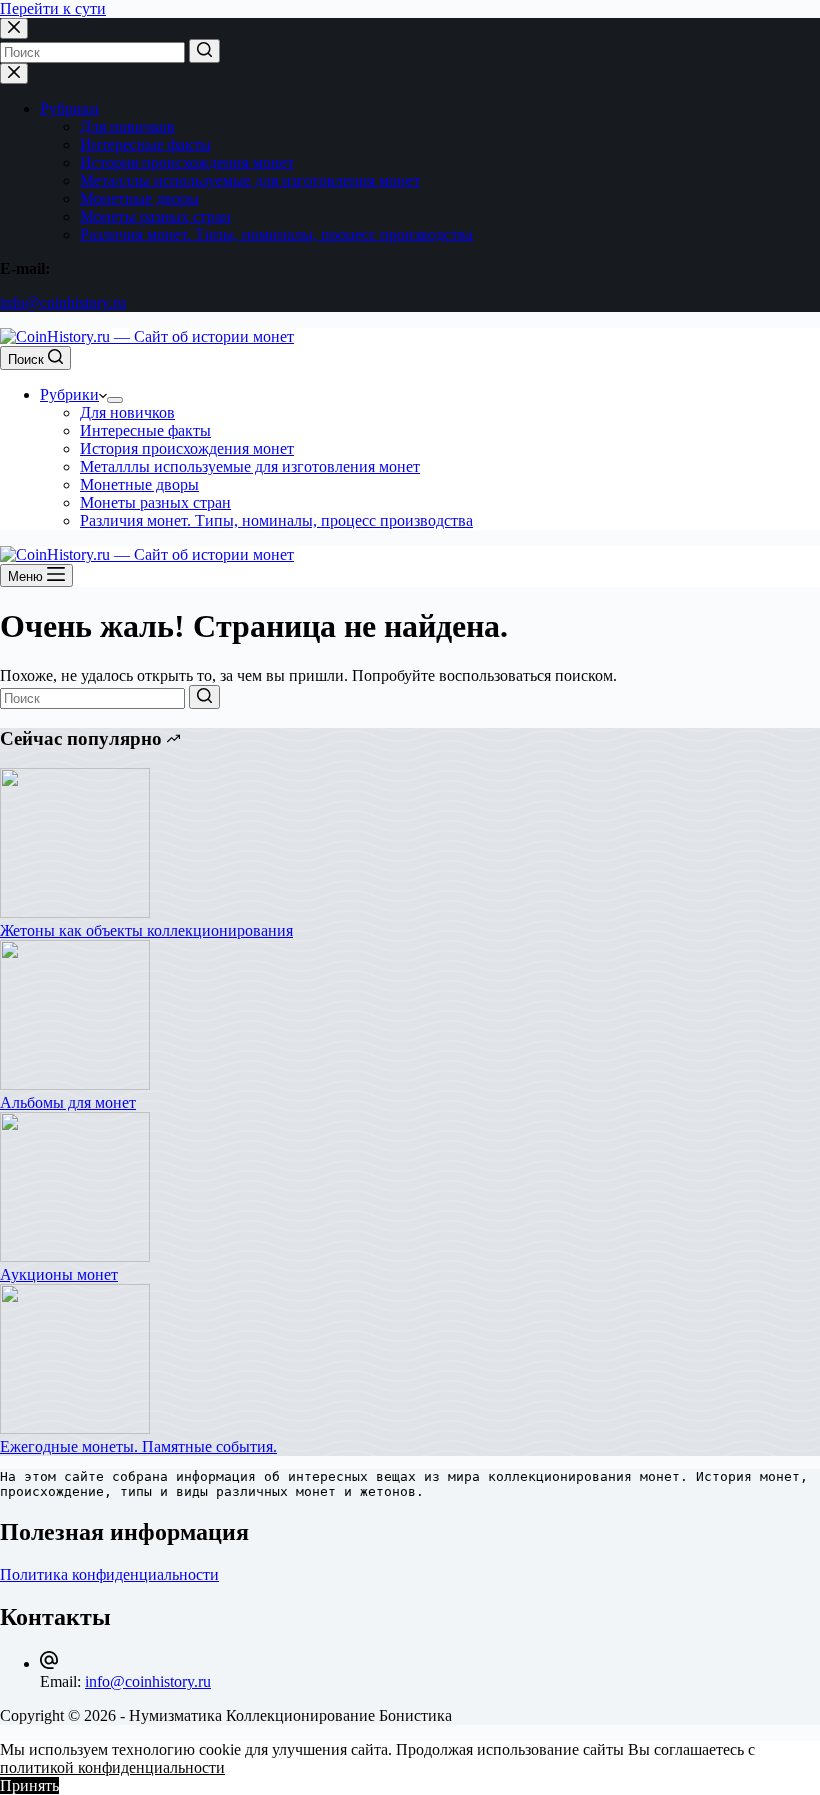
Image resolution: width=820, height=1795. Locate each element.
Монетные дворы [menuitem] (139, 198)
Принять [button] (29, 1785)
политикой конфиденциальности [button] (112, 1767)
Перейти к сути (53, 8)
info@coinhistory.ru (63, 302)
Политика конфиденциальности (109, 1574)
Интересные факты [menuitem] (145, 144)
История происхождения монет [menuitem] (187, 162)
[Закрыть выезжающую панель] (14, 73)
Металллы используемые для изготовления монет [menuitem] (250, 180)
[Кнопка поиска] (204, 51)
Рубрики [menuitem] (69, 108)
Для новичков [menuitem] (127, 126)
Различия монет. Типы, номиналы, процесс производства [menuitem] (276, 234)
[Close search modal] (14, 28)
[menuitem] (115, 400)
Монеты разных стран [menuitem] (155, 216)
